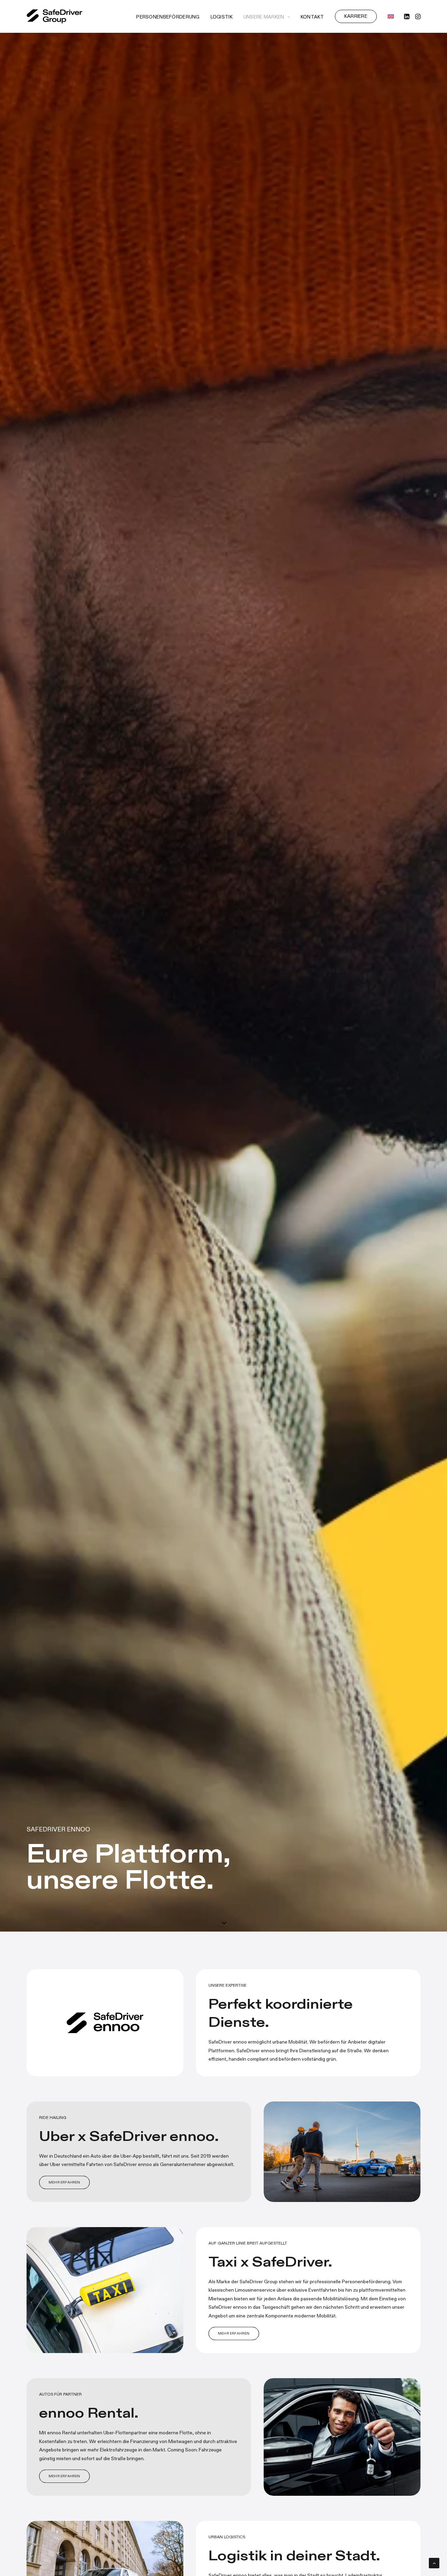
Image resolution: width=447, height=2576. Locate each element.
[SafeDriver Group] (54, 16)
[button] (407, 16)
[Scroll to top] (434, 2562)
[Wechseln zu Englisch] (388, 16)
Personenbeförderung (168, 17)
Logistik (222, 17)
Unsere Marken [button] (264, 17)
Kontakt (312, 17)
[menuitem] (168, 17)
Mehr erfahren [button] (64, 2182)
